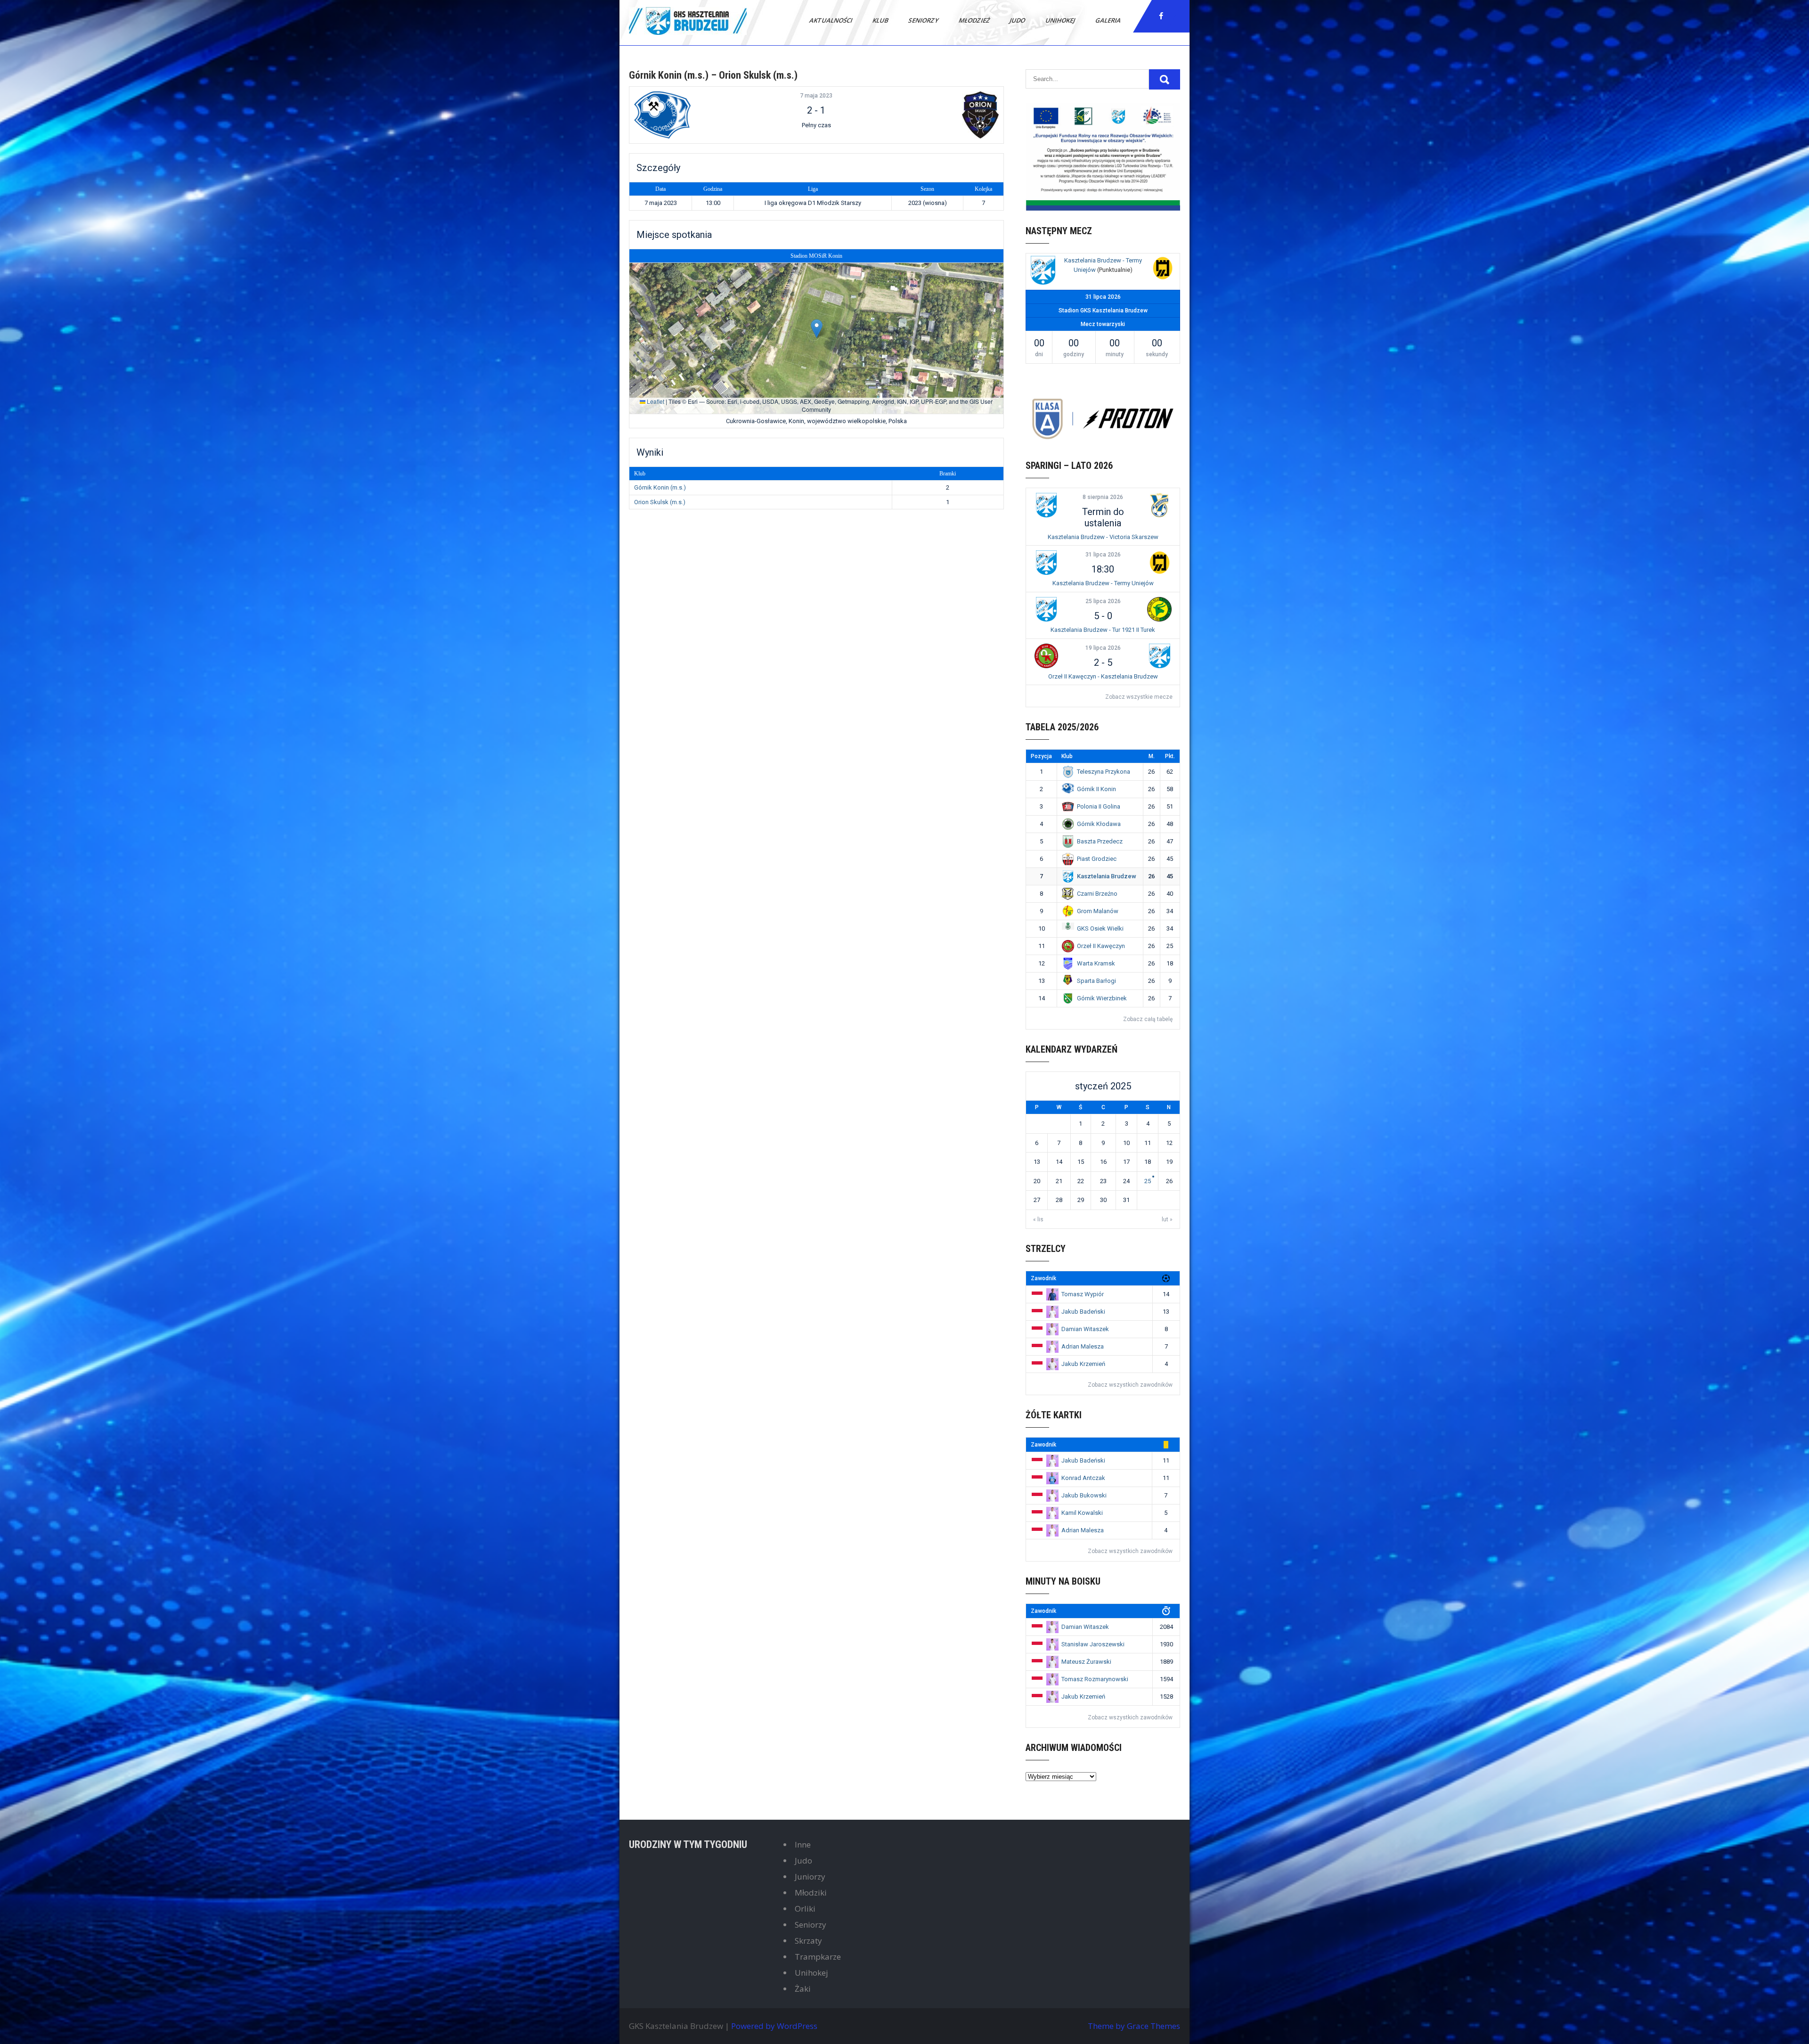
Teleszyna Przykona (1104, 772)
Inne (803, 1844)
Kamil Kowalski (1082, 1513)
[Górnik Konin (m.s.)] (696, 115)
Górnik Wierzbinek (1102, 998)
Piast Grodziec (1097, 859)
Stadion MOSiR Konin (816, 256)
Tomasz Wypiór (1083, 1294)
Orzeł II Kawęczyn (1101, 946)
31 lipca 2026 (1103, 555)
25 (1148, 1181)
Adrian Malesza (1083, 1346)
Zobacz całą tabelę (1148, 1019)
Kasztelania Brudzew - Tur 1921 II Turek (1103, 630)
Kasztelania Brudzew (1107, 876)
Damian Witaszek (1085, 1329)
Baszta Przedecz (1100, 841)
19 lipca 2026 (1103, 648)
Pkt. (1170, 756)
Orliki (805, 1909)
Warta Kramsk (1096, 963)
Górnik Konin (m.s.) (660, 487)
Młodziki (811, 1893)
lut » (1167, 1219)
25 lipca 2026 (1103, 601)
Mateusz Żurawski (1086, 1662)
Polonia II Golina (1099, 806)
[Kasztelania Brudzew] (1043, 272)
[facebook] (1161, 16)
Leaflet (655, 401)
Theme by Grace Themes (1134, 2026)
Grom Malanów (1098, 911)
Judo (1018, 20)
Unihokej (1061, 20)
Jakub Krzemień (1083, 1364)
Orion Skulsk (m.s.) (660, 502)
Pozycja (1041, 756)
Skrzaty (808, 1941)
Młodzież (975, 20)
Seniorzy (924, 20)
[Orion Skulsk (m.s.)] (937, 115)
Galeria (1109, 20)
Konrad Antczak (1083, 1478)
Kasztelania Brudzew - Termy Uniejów (1103, 583)
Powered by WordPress (774, 2026)
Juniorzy (810, 1876)
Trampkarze (818, 1957)
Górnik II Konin (1096, 789)
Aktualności (831, 20)
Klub (881, 20)
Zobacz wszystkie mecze (1139, 697)
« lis (1038, 1219)
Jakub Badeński (1083, 1312)
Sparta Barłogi (1096, 981)
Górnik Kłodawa (1099, 824)
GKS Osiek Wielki (1100, 928)
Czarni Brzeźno (1097, 894)
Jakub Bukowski (1084, 1495)
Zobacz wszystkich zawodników (1130, 1385)
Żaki (803, 1989)
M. (1152, 756)
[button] (817, 329)
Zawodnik (1043, 1278)
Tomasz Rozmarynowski (1095, 1679)
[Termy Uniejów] (1163, 269)
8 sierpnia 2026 (1103, 497)
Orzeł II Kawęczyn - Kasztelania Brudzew (1103, 676)
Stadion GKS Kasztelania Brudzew (1103, 311)
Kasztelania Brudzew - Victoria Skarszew (1103, 537)
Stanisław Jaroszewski (1093, 1644)
